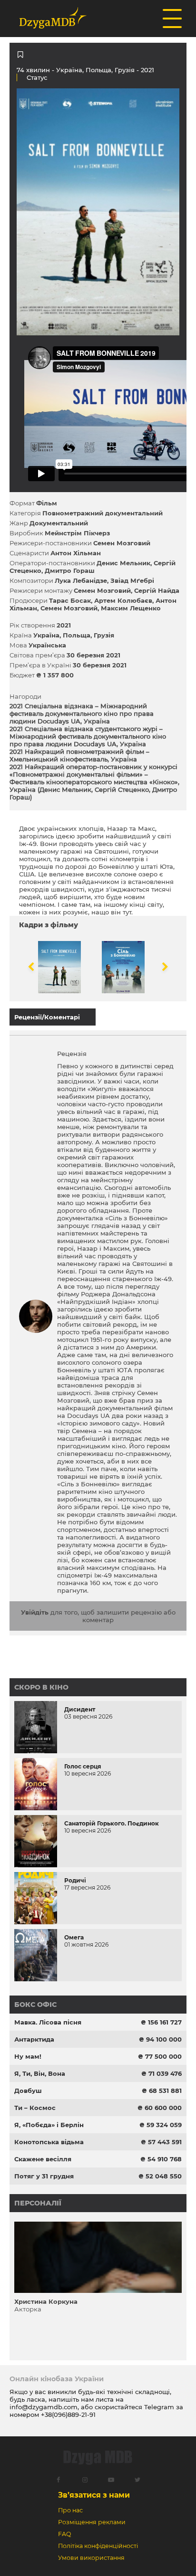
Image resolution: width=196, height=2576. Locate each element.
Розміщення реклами (92, 2522)
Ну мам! (28, 2056)
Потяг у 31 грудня (44, 2176)
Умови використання (91, 2558)
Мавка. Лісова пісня (48, 2022)
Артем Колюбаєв (123, 600)
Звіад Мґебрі (132, 580)
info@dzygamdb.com (44, 2407)
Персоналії (38, 2203)
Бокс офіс (35, 2005)
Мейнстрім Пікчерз (77, 533)
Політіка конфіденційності (98, 2546)
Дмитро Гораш (70, 570)
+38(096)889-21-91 (68, 2414)
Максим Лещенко (131, 608)
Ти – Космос (35, 2108)
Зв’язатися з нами (94, 2495)
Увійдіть (35, 1612)
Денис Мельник (123, 563)
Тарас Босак (70, 600)
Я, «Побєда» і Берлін (49, 2125)
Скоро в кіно (41, 1687)
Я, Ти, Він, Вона (40, 2073)
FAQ (64, 2534)
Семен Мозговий (122, 543)
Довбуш (28, 2091)
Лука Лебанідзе (81, 580)
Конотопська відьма (49, 2142)
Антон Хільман (76, 553)
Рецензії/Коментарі (47, 1017)
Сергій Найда (157, 590)
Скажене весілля (43, 2159)
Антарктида (34, 2039)
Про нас (70, 2510)
